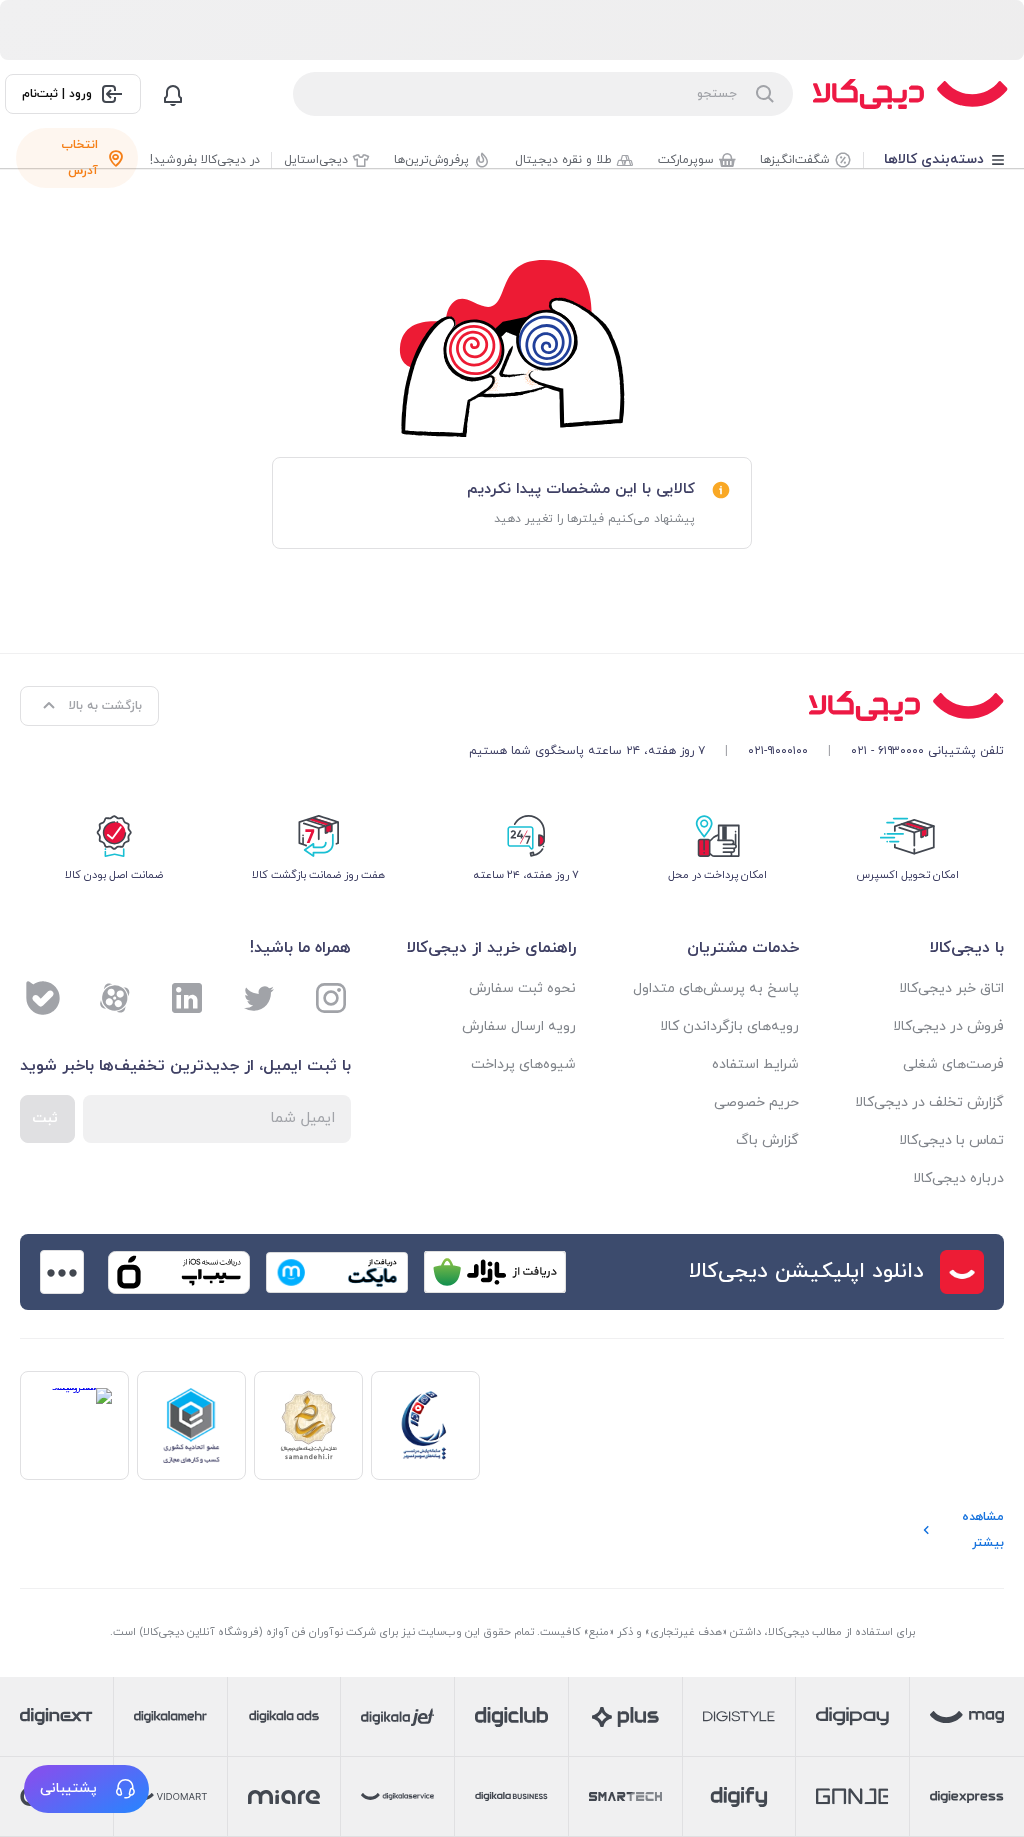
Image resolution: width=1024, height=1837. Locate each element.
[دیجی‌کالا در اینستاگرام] (331, 998)
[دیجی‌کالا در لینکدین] (187, 998)
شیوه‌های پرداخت (523, 1064)
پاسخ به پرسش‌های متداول (715, 988)
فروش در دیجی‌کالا (948, 1026)
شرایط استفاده (755, 1064)
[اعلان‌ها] (173, 94)
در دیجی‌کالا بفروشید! (205, 160)
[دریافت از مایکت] (337, 1272)
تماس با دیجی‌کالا (951, 1140)
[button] (86, 1789)
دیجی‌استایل (316, 160)
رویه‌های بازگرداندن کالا (729, 1026)
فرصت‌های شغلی (953, 1064)
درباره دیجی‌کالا (958, 1178)
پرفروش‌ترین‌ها (431, 160)
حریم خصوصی (756, 1102)
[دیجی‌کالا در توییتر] (259, 998)
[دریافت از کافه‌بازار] (495, 1272)
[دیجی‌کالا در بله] (43, 998)
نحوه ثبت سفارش (522, 988)
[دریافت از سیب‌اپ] (179, 1272)
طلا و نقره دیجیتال (563, 160)
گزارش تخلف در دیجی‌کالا (929, 1102)
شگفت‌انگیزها (795, 160)
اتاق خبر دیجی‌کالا (951, 988)
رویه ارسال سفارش (519, 1026)
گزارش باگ (767, 1140)
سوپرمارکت (686, 160)
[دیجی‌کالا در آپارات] (115, 998)
